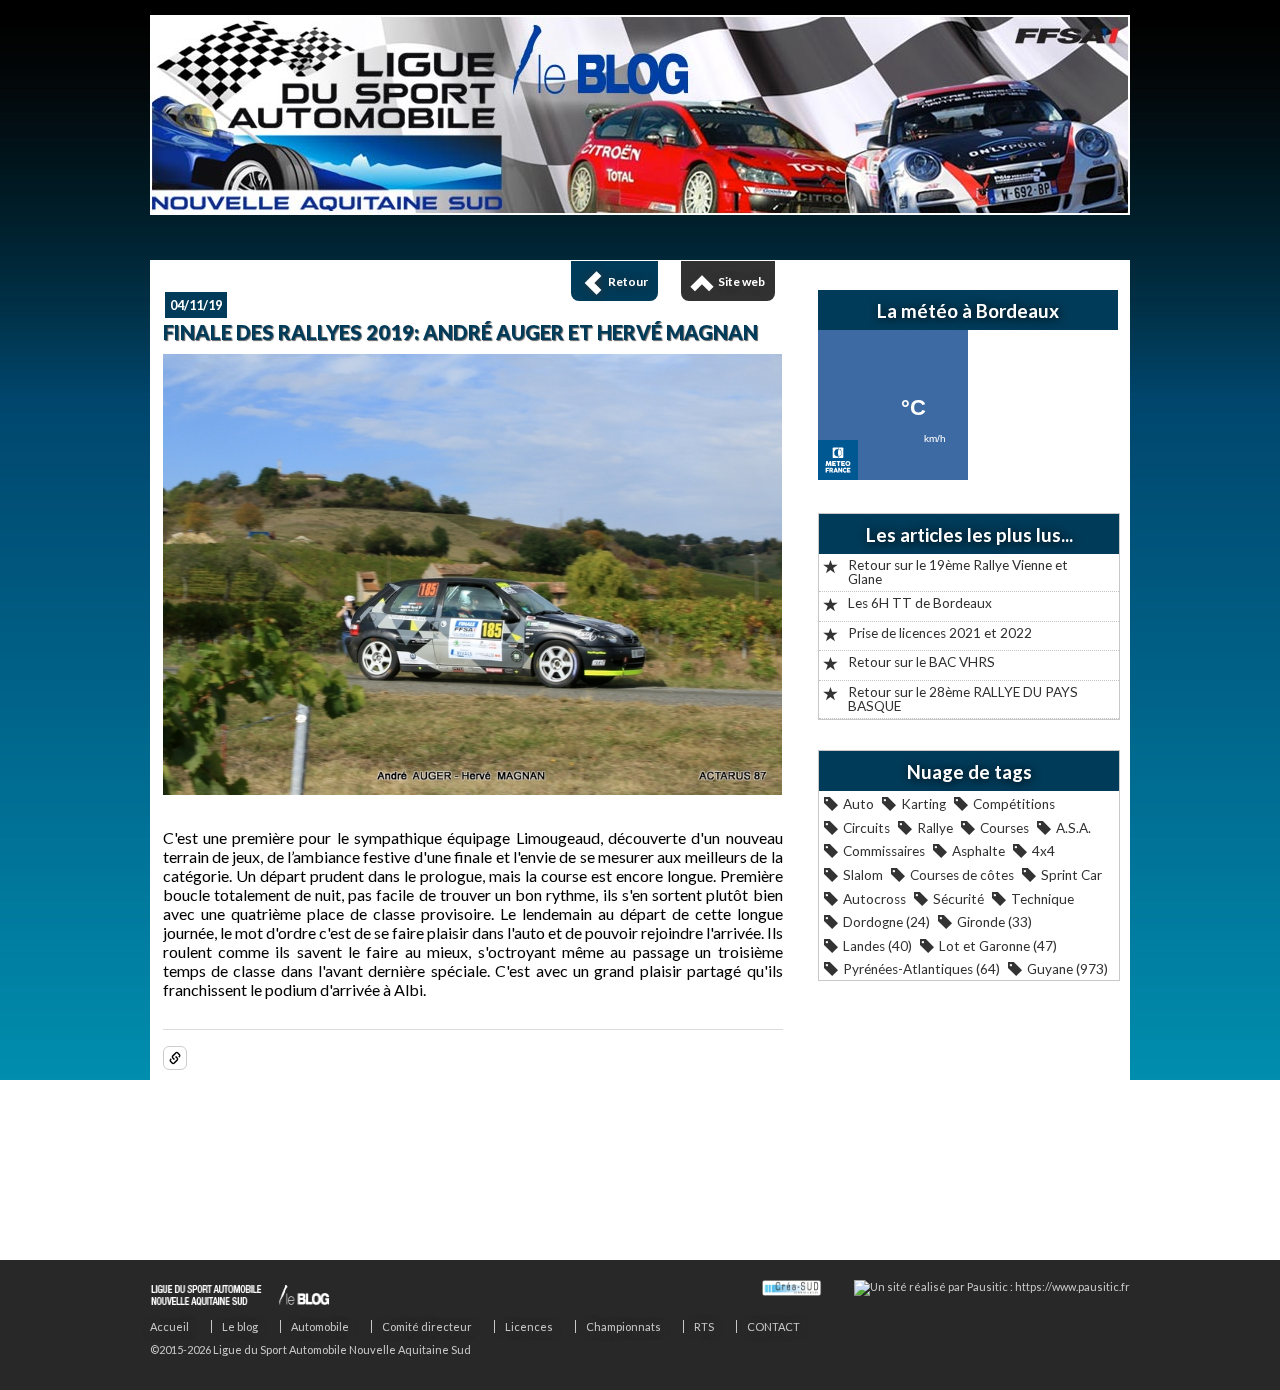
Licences (529, 1326)
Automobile (320, 1326)
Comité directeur (427, 1326)
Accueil (169, 1326)
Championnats (623, 1326)
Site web (741, 281)
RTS (704, 1326)
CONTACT (773, 1326)
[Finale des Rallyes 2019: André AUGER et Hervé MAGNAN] (473, 788)
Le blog (240, 1326)
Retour (628, 281)
